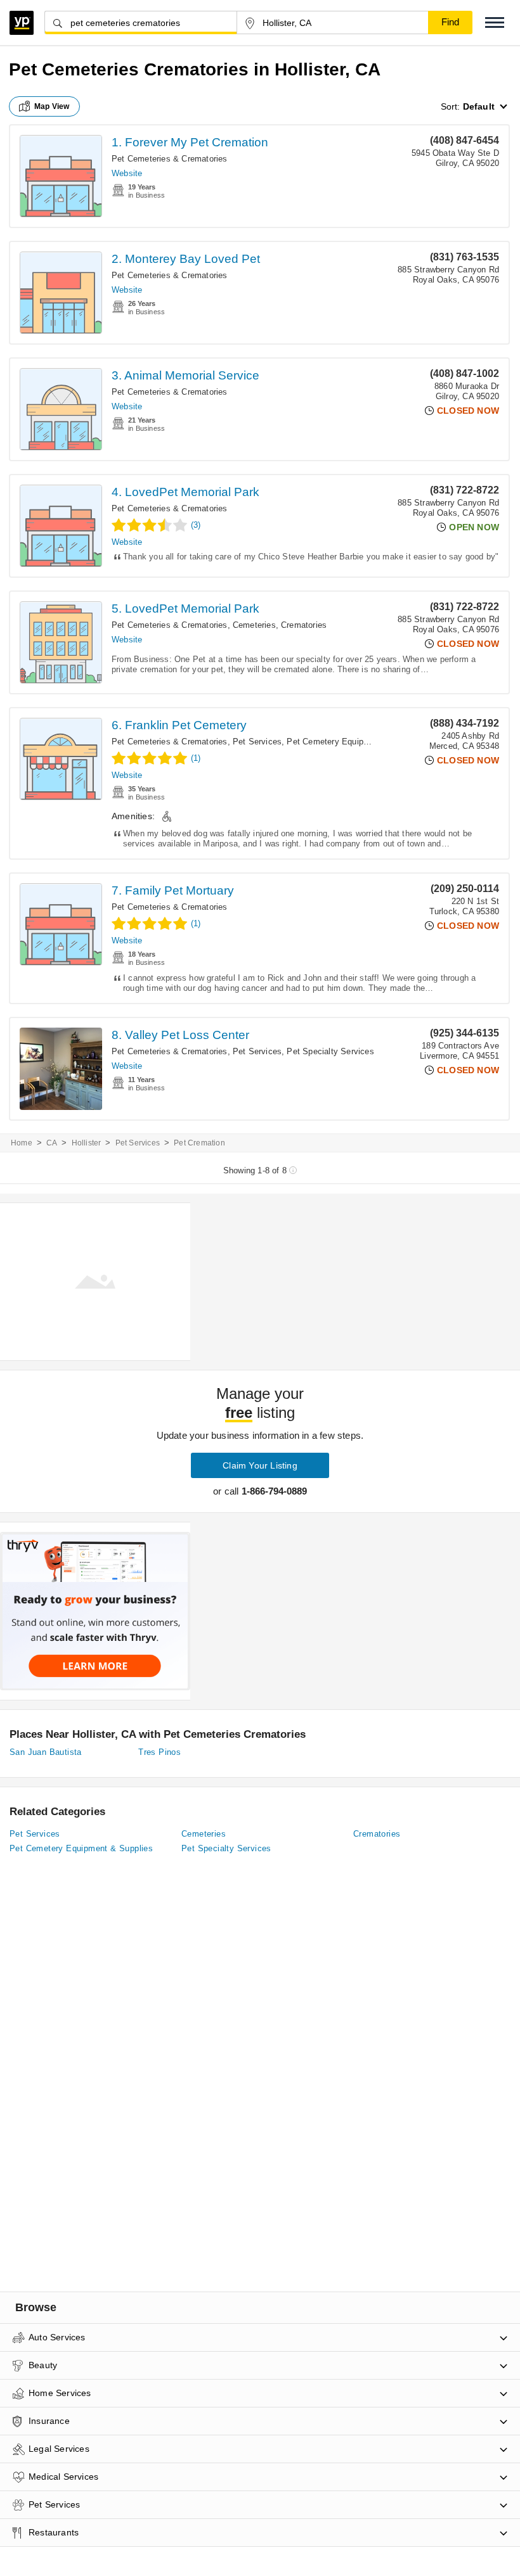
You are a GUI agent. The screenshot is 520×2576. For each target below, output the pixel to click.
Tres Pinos (159, 1752)
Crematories (304, 625)
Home (22, 1143)
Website (127, 173)
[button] (495, 22)
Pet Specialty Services (330, 1051)
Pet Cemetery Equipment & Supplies (356, 742)
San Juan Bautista (46, 1752)
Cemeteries (254, 625)
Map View (52, 106)
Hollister (87, 1143)
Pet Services (257, 742)
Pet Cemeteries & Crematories (170, 159)
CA (52, 1143)
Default (479, 106)
